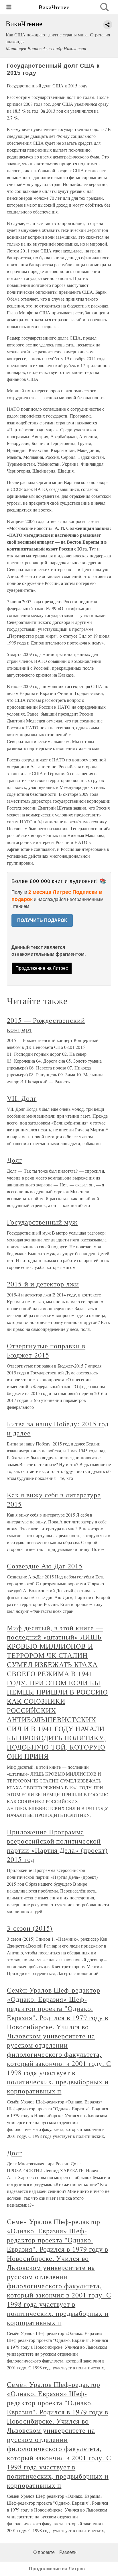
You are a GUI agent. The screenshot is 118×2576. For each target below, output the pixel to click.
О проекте (44, 2552)
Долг (15, 1160)
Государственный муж (42, 1222)
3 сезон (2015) (30, 1928)
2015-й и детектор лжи (43, 1284)
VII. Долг (22, 1098)
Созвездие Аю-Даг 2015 (45, 1566)
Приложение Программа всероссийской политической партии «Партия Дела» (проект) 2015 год (57, 1846)
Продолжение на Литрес (42, 968)
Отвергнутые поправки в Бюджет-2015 (46, 1350)
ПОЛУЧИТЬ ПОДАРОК (42, 920)
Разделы (68, 2552)
